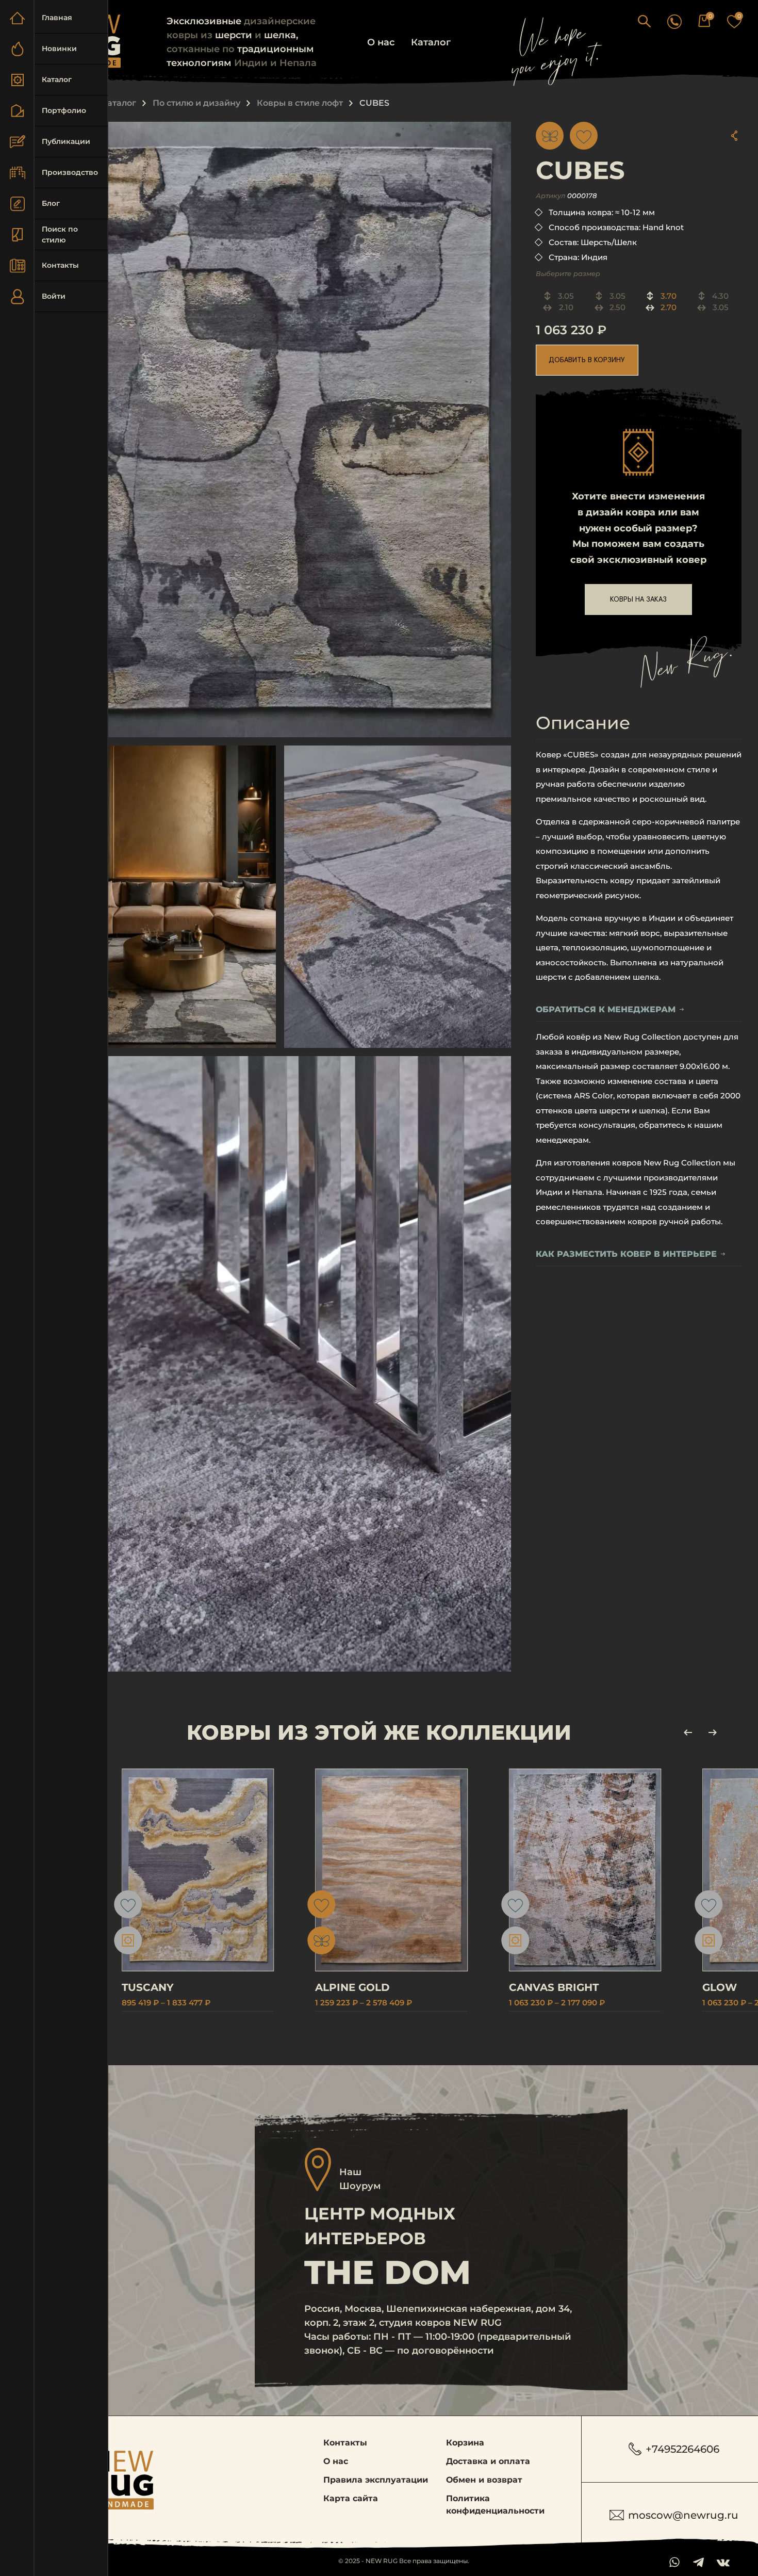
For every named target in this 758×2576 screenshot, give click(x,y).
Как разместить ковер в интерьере (626, 1254)
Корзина (465, 2443)
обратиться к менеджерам (606, 1009)
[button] (644, 21)
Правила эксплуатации (376, 2480)
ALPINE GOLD (352, 1987)
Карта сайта (351, 2498)
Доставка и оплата (488, 2461)
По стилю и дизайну (196, 103)
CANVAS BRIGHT (554, 1987)
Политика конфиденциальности (495, 2505)
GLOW (720, 1987)
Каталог (431, 42)
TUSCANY (148, 1987)
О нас (381, 42)
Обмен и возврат (484, 2480)
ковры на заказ (638, 600)
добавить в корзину (587, 360)
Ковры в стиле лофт (300, 103)
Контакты (345, 2443)
